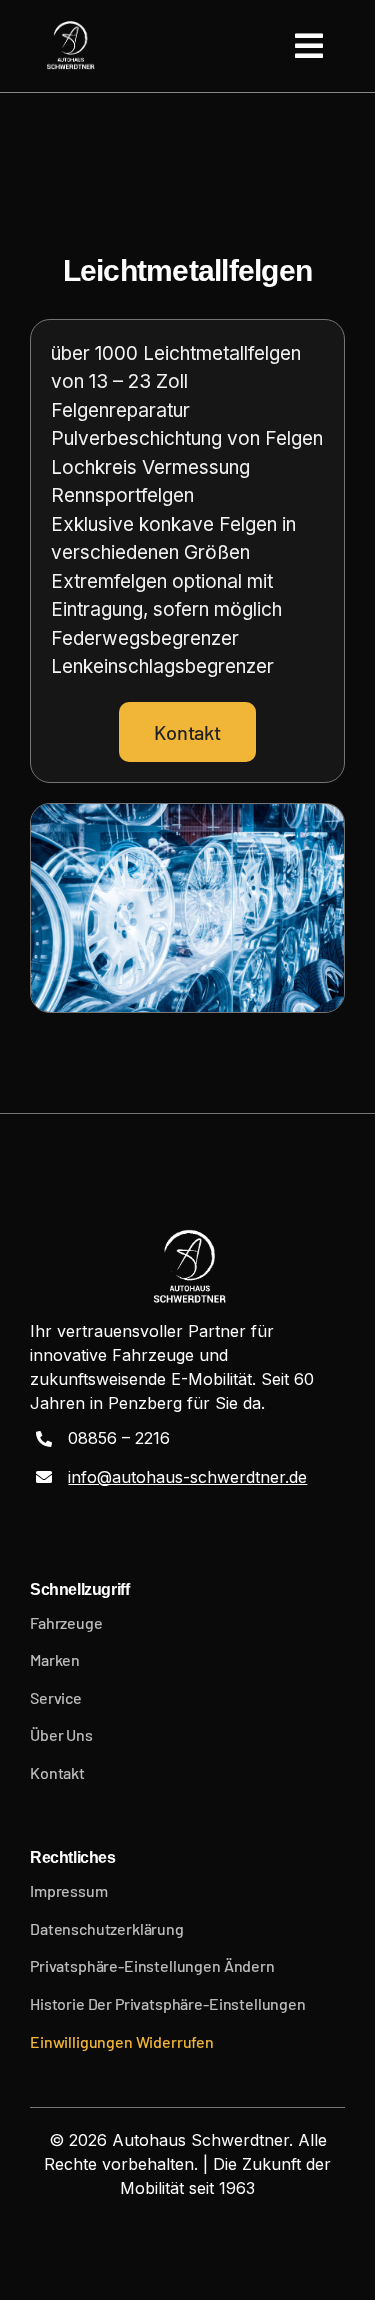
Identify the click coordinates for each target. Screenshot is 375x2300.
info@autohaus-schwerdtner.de (187, 1477)
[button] (187, 1966)
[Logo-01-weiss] (69, 46)
